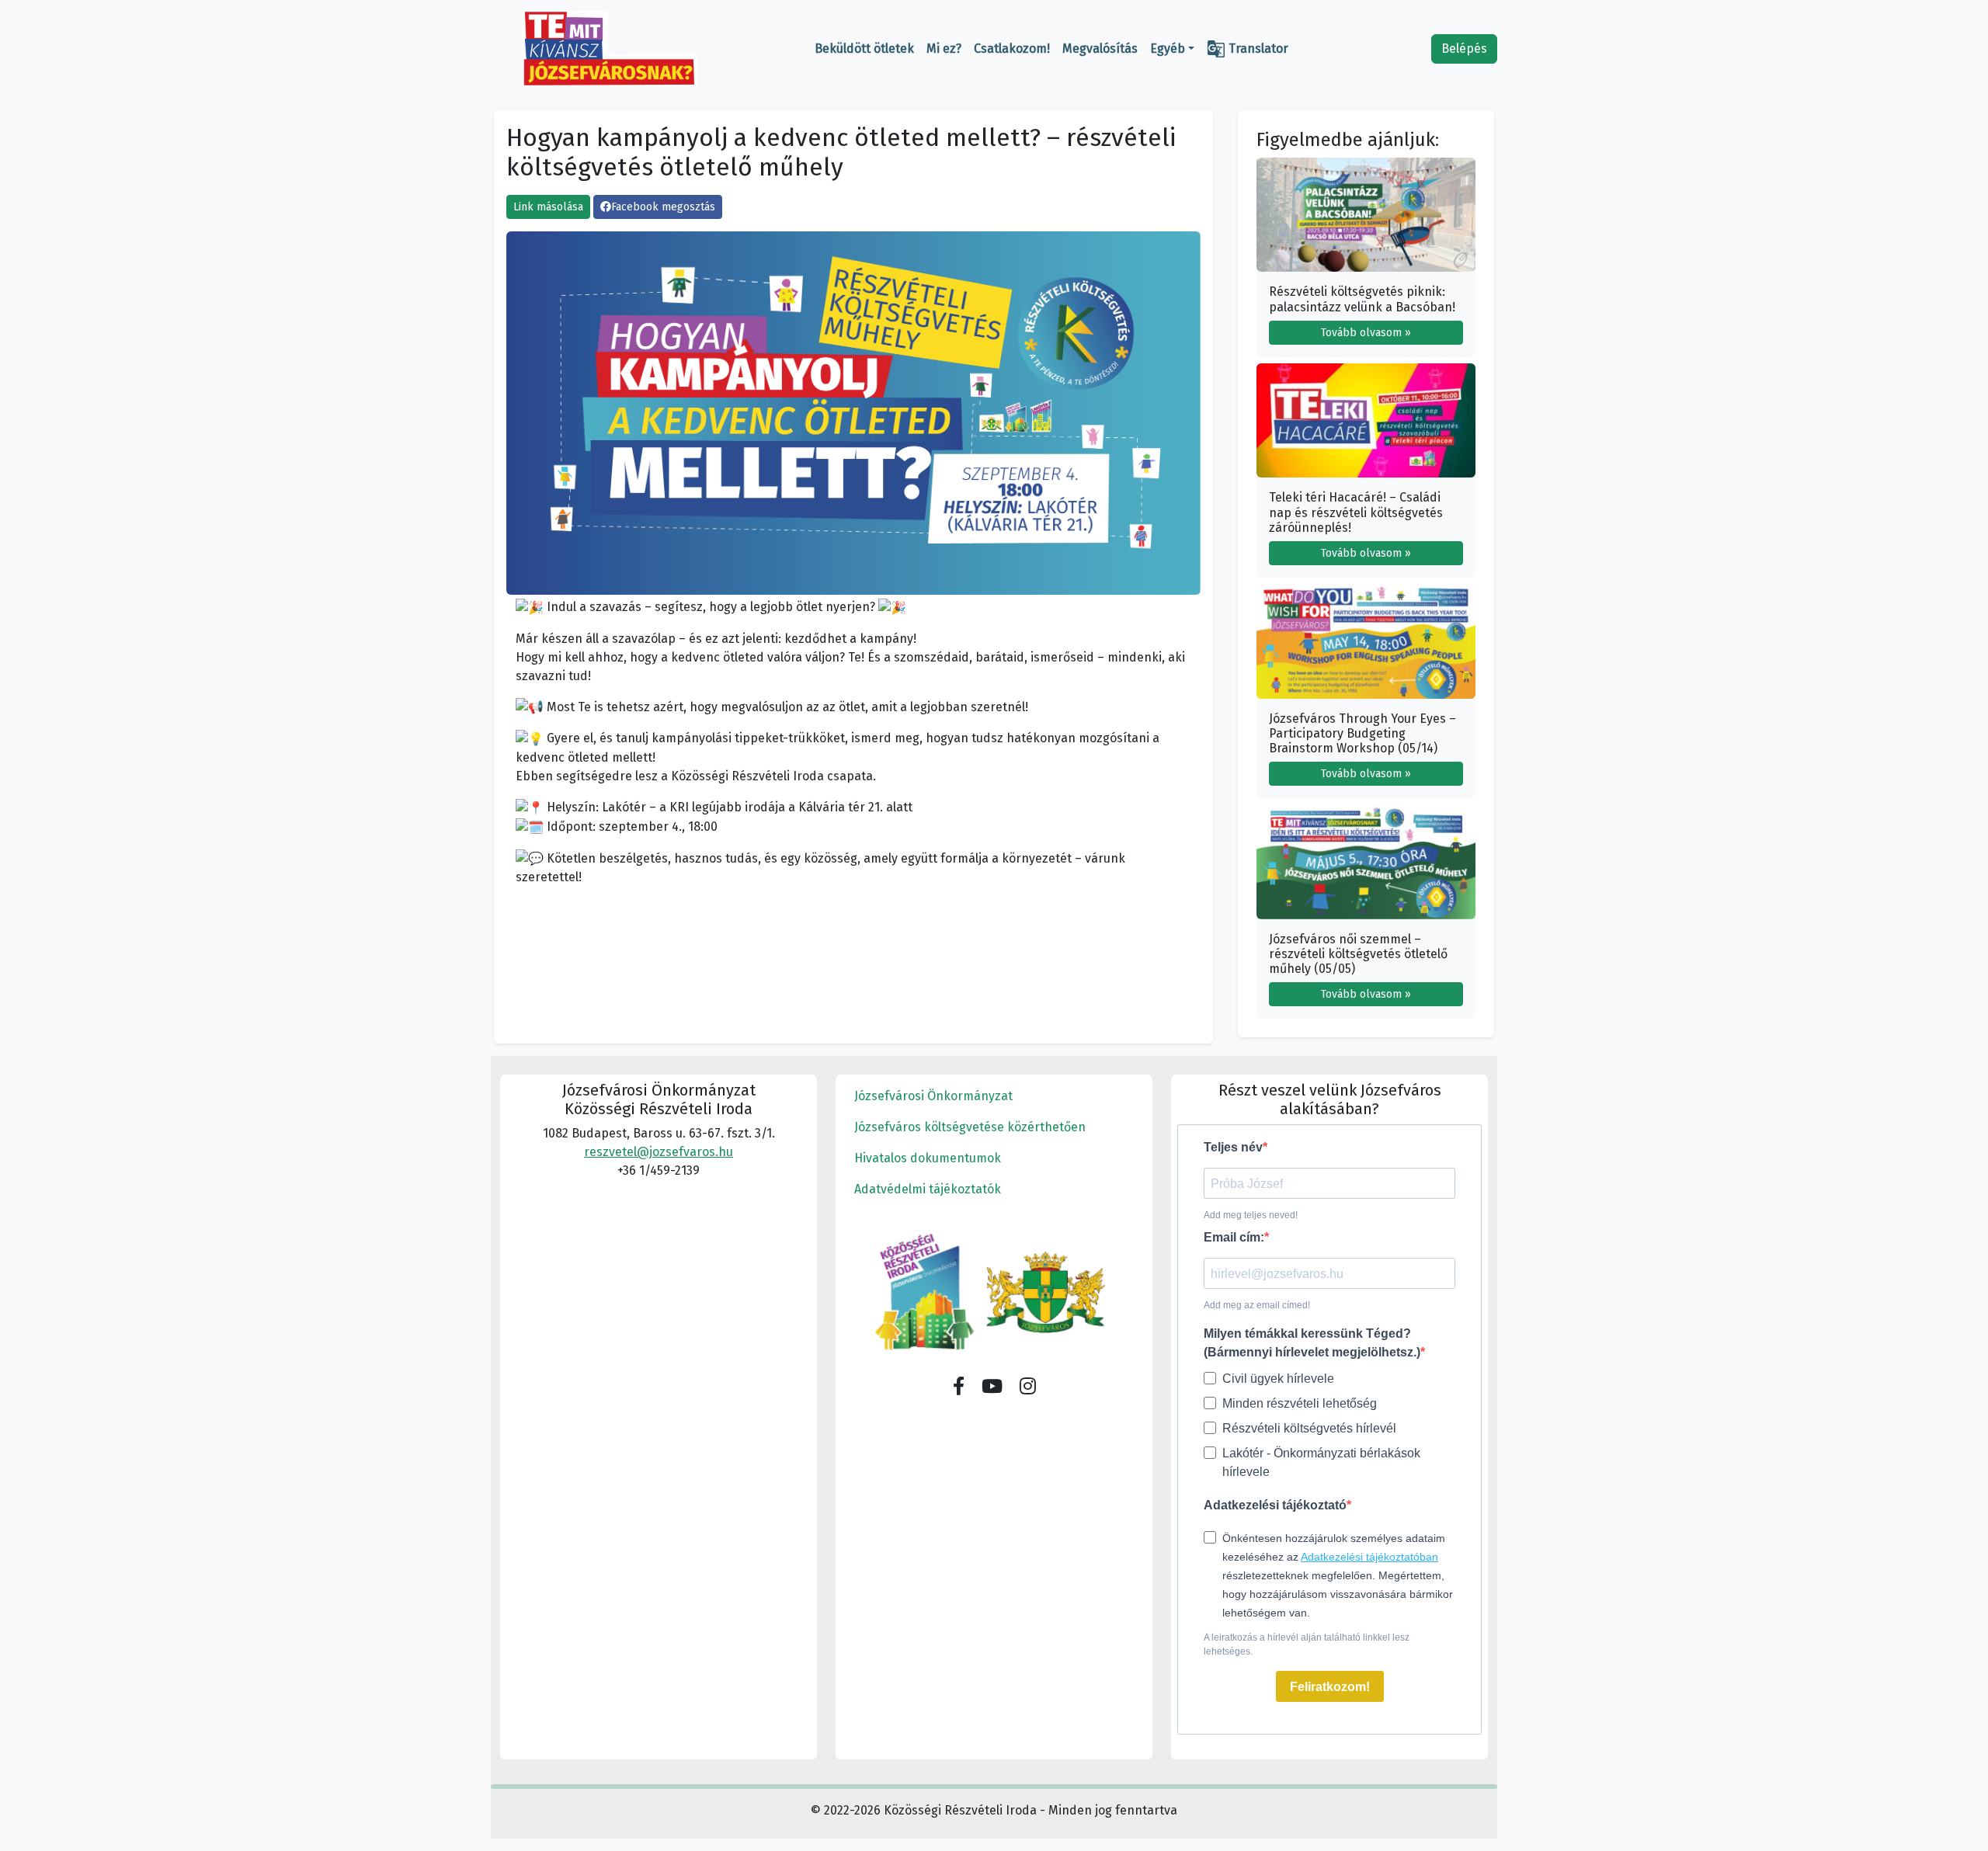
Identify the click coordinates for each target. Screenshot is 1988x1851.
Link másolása (548, 207)
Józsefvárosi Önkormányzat (933, 1096)
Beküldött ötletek (864, 49)
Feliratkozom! (1330, 1687)
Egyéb (1168, 49)
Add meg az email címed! (1257, 1305)
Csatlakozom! (1012, 49)
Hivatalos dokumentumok (928, 1158)
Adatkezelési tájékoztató (1275, 1505)
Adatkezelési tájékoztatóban (1369, 1557)
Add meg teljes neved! (1251, 1215)
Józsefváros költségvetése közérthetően (970, 1127)
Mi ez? (944, 49)
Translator (1248, 49)
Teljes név (1233, 1147)
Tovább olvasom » (1366, 333)
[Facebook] (959, 1387)
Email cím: (1234, 1237)
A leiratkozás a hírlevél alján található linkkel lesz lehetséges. (1307, 1644)
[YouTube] (992, 1387)
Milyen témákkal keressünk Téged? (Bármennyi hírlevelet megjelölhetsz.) (1312, 1343)
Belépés (1464, 49)
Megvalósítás (1100, 49)
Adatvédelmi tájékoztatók (928, 1189)
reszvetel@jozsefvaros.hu (659, 1152)
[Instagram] (1028, 1387)
